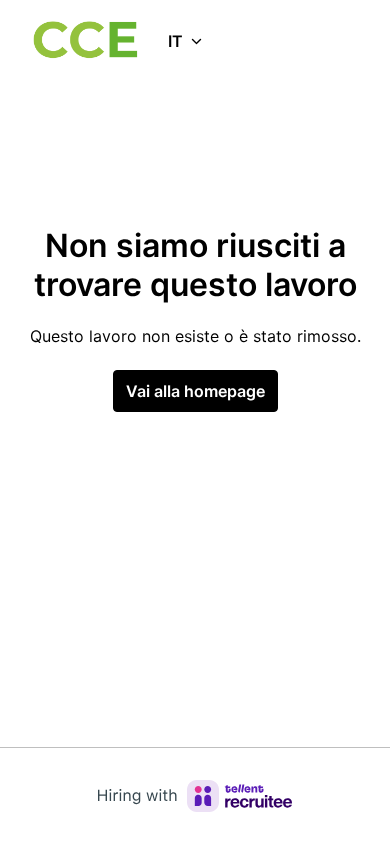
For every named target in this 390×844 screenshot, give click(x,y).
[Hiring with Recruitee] (195, 796)
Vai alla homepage (195, 391)
